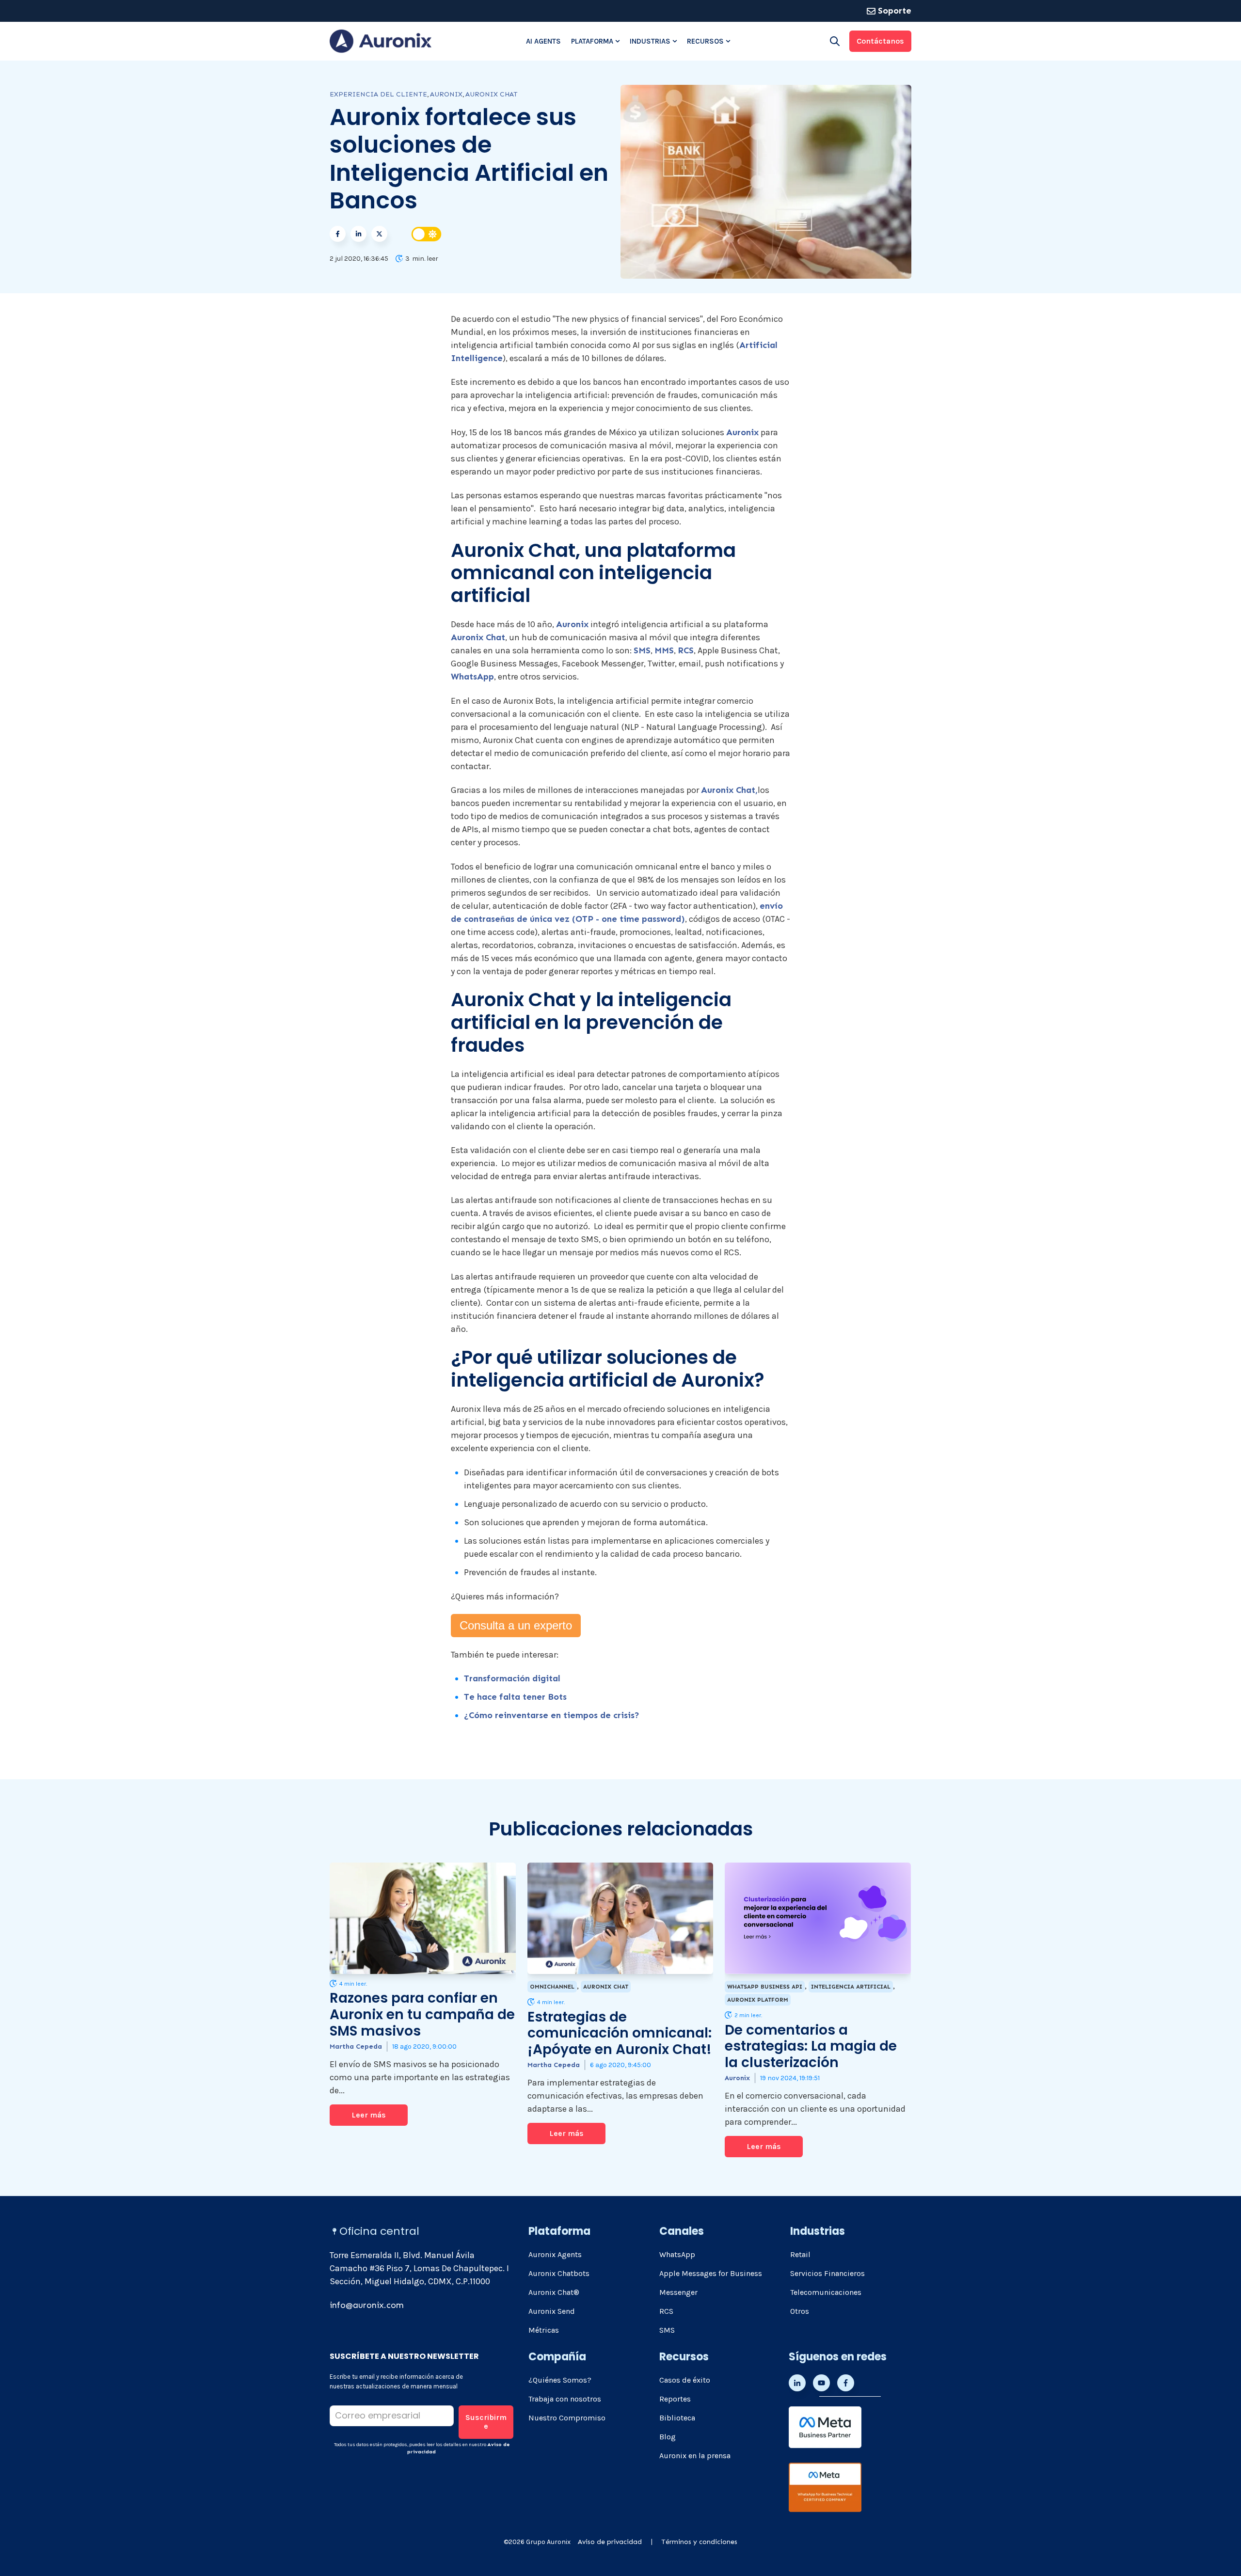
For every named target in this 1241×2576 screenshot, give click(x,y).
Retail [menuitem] (800, 2254)
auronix (446, 94)
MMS (664, 650)
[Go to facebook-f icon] (846, 2383)
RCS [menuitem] (666, 2311)
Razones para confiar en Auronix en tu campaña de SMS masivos (422, 2014)
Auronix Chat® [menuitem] (554, 2292)
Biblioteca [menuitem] (677, 2418)
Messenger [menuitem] (678, 2292)
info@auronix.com (367, 2305)
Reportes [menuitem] (675, 2399)
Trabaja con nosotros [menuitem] (565, 2399)
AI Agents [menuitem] (543, 41)
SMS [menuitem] (667, 2330)
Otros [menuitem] (800, 2311)
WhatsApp (472, 677)
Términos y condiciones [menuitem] (699, 2542)
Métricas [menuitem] (544, 2330)
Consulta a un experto (516, 1625)
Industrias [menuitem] (650, 41)
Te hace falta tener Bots (515, 1697)
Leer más (369, 2115)
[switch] (427, 234)
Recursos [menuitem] (705, 41)
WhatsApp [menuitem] (677, 2254)
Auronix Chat (492, 94)
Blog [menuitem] (668, 2437)
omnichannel (552, 1987)
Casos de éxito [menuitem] (685, 2380)
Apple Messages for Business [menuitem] (711, 2273)
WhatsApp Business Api (765, 1987)
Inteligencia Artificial (851, 1987)
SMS (642, 650)
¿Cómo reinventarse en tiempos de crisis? (552, 1715)
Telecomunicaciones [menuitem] (826, 2292)
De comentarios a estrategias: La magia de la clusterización (811, 2046)
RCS (686, 650)
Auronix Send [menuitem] (552, 2311)
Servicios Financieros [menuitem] (827, 2273)
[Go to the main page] (381, 41)
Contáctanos (880, 41)
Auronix (742, 432)
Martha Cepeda (356, 2047)
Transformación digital (512, 1678)
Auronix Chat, (729, 790)
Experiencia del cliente (378, 94)
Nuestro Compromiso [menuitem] (567, 2418)
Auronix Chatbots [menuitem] (559, 2273)
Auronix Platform (758, 2000)
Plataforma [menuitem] (592, 41)
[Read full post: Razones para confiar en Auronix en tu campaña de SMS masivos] (423, 1918)
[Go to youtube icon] (821, 2383)
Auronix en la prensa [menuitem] (695, 2456)
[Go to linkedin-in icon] (797, 2383)
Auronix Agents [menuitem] (555, 2254)
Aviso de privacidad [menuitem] (610, 2542)
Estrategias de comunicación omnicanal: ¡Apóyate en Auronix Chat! (620, 2033)
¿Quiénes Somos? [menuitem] (560, 2380)
